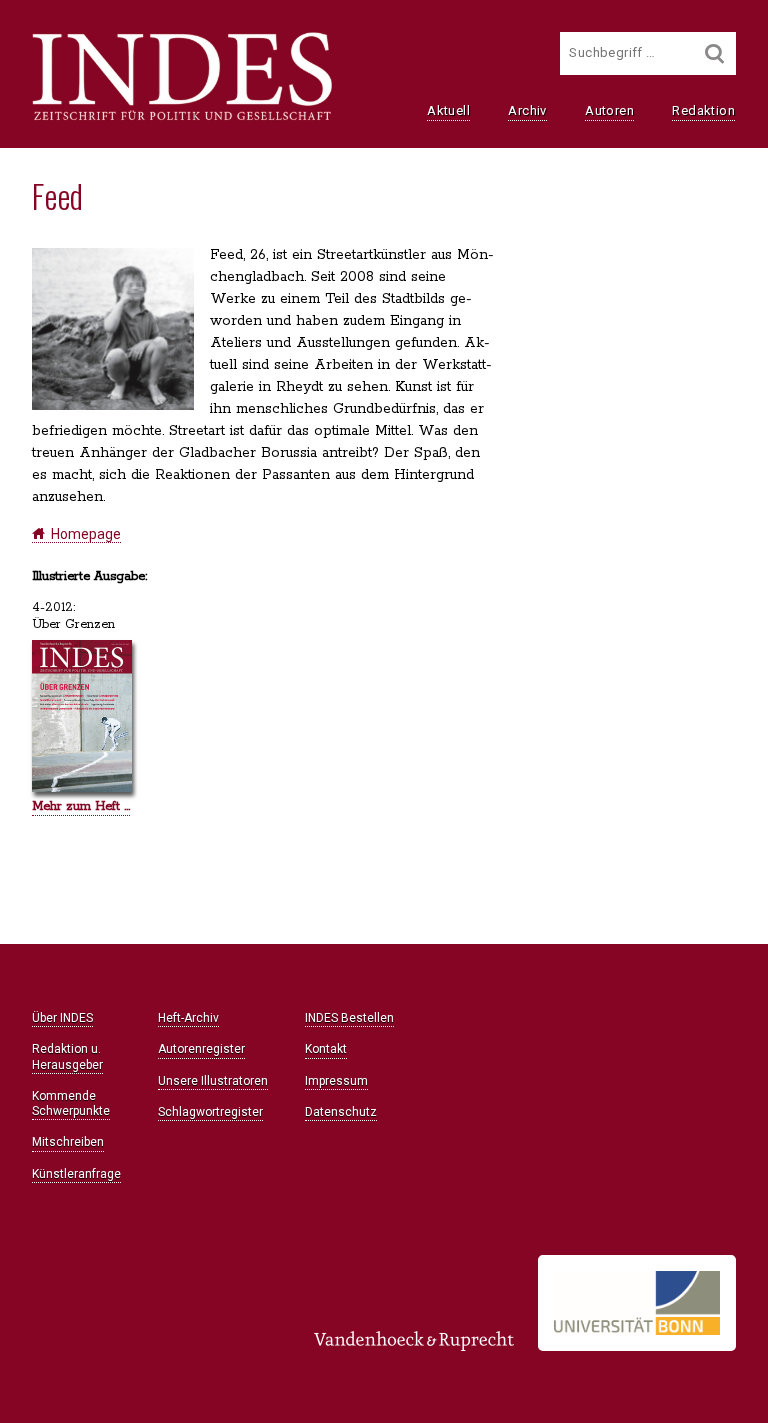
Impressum (336, 1081)
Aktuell (448, 110)
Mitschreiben (68, 1142)
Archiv (527, 110)
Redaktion (703, 110)
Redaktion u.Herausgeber (67, 1056)
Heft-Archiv (188, 1018)
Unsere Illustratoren (213, 1081)
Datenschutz (341, 1112)
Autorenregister (201, 1049)
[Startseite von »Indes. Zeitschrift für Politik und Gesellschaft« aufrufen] (182, 118)
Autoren (609, 110)
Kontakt (326, 1049)
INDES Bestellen (349, 1018)
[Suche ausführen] (715, 53)
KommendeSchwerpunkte (71, 1103)
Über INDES (62, 1018)
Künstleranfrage (76, 1174)
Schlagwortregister (210, 1112)
